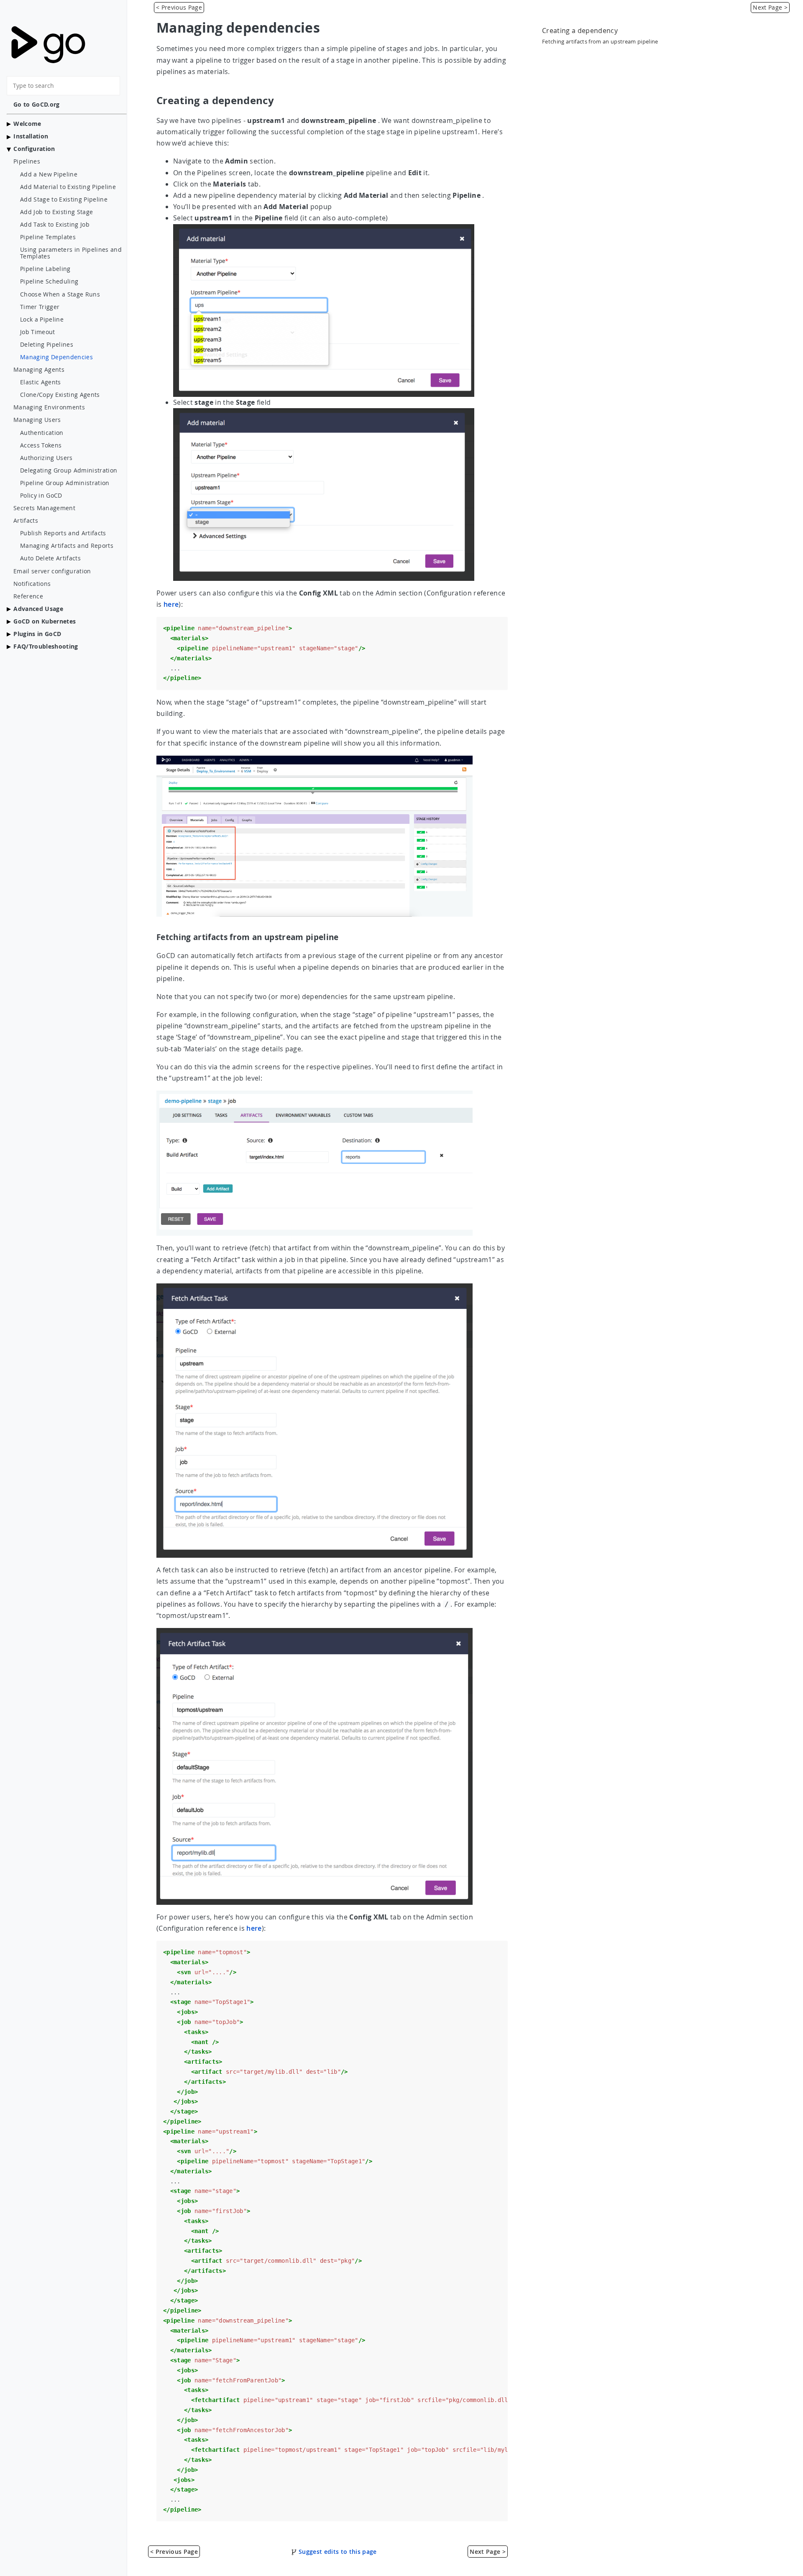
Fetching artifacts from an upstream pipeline (600, 42)
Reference (28, 596)
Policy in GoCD (41, 496)
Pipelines (27, 161)
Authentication (42, 433)
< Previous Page (179, 7)
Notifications (32, 584)
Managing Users (37, 420)
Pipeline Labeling (45, 269)
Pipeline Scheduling (49, 281)
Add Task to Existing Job (55, 225)
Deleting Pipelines (47, 345)
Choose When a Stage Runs (60, 294)
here (171, 604)
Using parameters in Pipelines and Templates (71, 253)
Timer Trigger (40, 307)
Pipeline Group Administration (65, 483)
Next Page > (770, 7)
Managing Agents (39, 370)
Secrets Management (44, 508)
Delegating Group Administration (69, 470)
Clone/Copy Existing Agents (60, 395)
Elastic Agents (41, 382)
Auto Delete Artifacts (50, 558)
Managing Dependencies (56, 357)
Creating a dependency (580, 31)
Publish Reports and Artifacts (63, 533)
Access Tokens (41, 445)
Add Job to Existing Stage (56, 212)
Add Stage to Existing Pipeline (64, 199)
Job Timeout (38, 332)
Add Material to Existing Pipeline (68, 187)
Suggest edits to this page (337, 2552)
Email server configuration (52, 571)
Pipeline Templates (48, 237)
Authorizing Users (46, 458)
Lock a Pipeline (42, 319)
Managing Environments (49, 407)
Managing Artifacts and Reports (67, 546)
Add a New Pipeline (49, 174)
